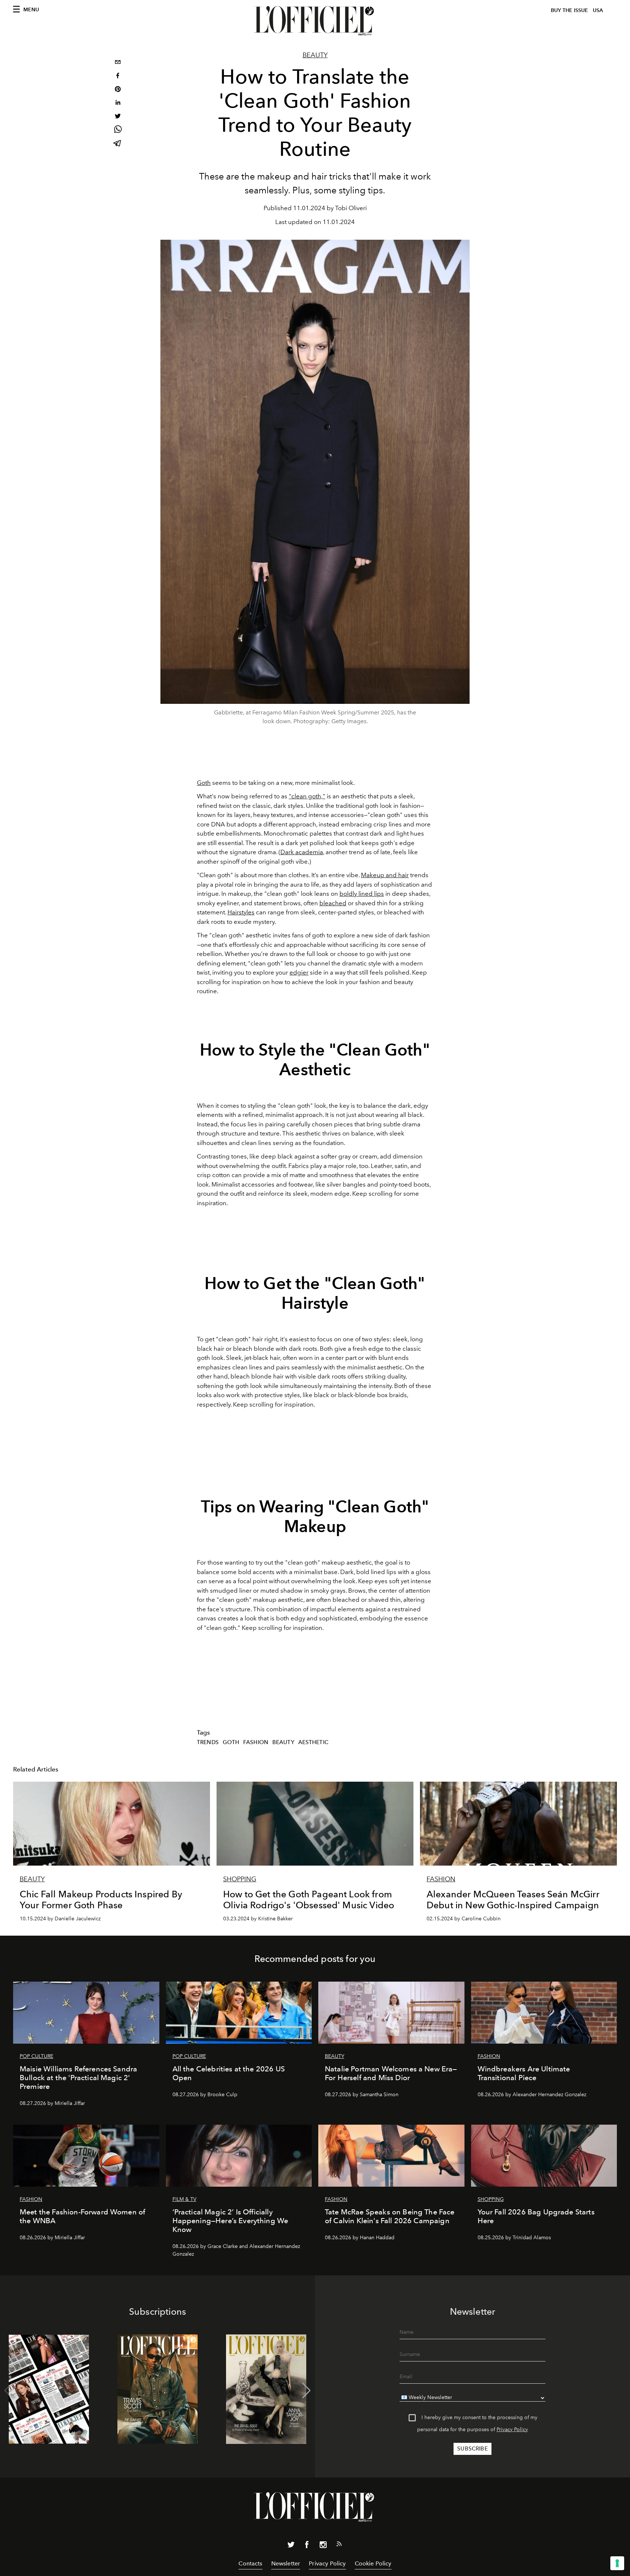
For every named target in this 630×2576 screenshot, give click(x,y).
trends (208, 1742)
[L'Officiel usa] (315, 21)
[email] (118, 63)
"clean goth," (307, 796)
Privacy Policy (512, 2430)
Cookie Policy (373, 2563)
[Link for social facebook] (307, 2546)
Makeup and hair (385, 875)
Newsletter (286, 2563)
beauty (283, 1742)
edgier (299, 972)
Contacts (250, 2563)
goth (231, 1742)
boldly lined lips (362, 894)
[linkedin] (118, 103)
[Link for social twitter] (291, 2546)
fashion (256, 1742)
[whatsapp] (118, 130)
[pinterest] (118, 90)
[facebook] (118, 76)
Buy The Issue (569, 10)
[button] (306, 2391)
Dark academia (302, 852)
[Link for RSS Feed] (339, 2545)
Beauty (315, 55)
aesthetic (313, 1742)
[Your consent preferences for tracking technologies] (617, 2563)
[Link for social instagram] (323, 2546)
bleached (333, 903)
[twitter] (118, 117)
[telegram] (118, 144)
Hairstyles (241, 912)
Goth (204, 783)
